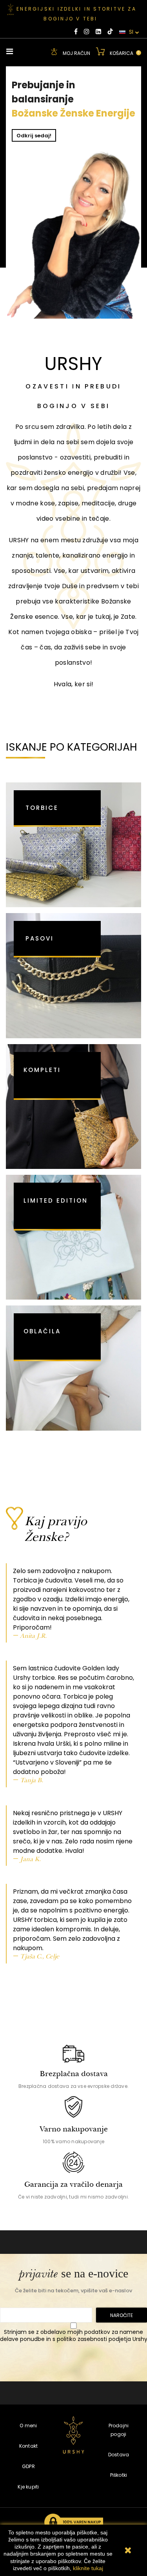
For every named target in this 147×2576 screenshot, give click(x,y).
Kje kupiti (28, 2487)
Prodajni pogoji (119, 2430)
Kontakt (29, 2446)
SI (130, 32)
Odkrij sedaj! (34, 136)
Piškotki (119, 2475)
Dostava (119, 2455)
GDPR (28, 2466)
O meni (28, 2426)
